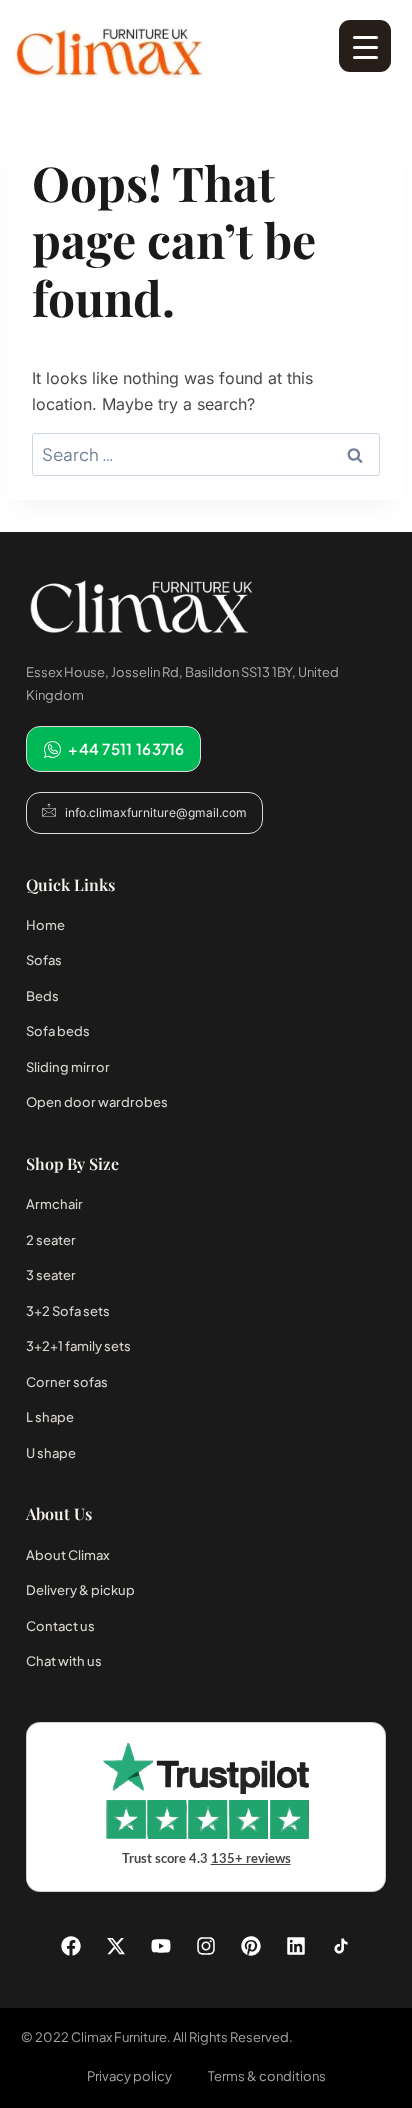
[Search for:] (206, 455)
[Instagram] (206, 1946)
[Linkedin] (296, 1946)
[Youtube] (161, 1946)
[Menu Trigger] (365, 46)
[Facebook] (71, 1946)
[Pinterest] (251, 1946)
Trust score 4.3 (206, 1859)
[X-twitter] (116, 1946)
